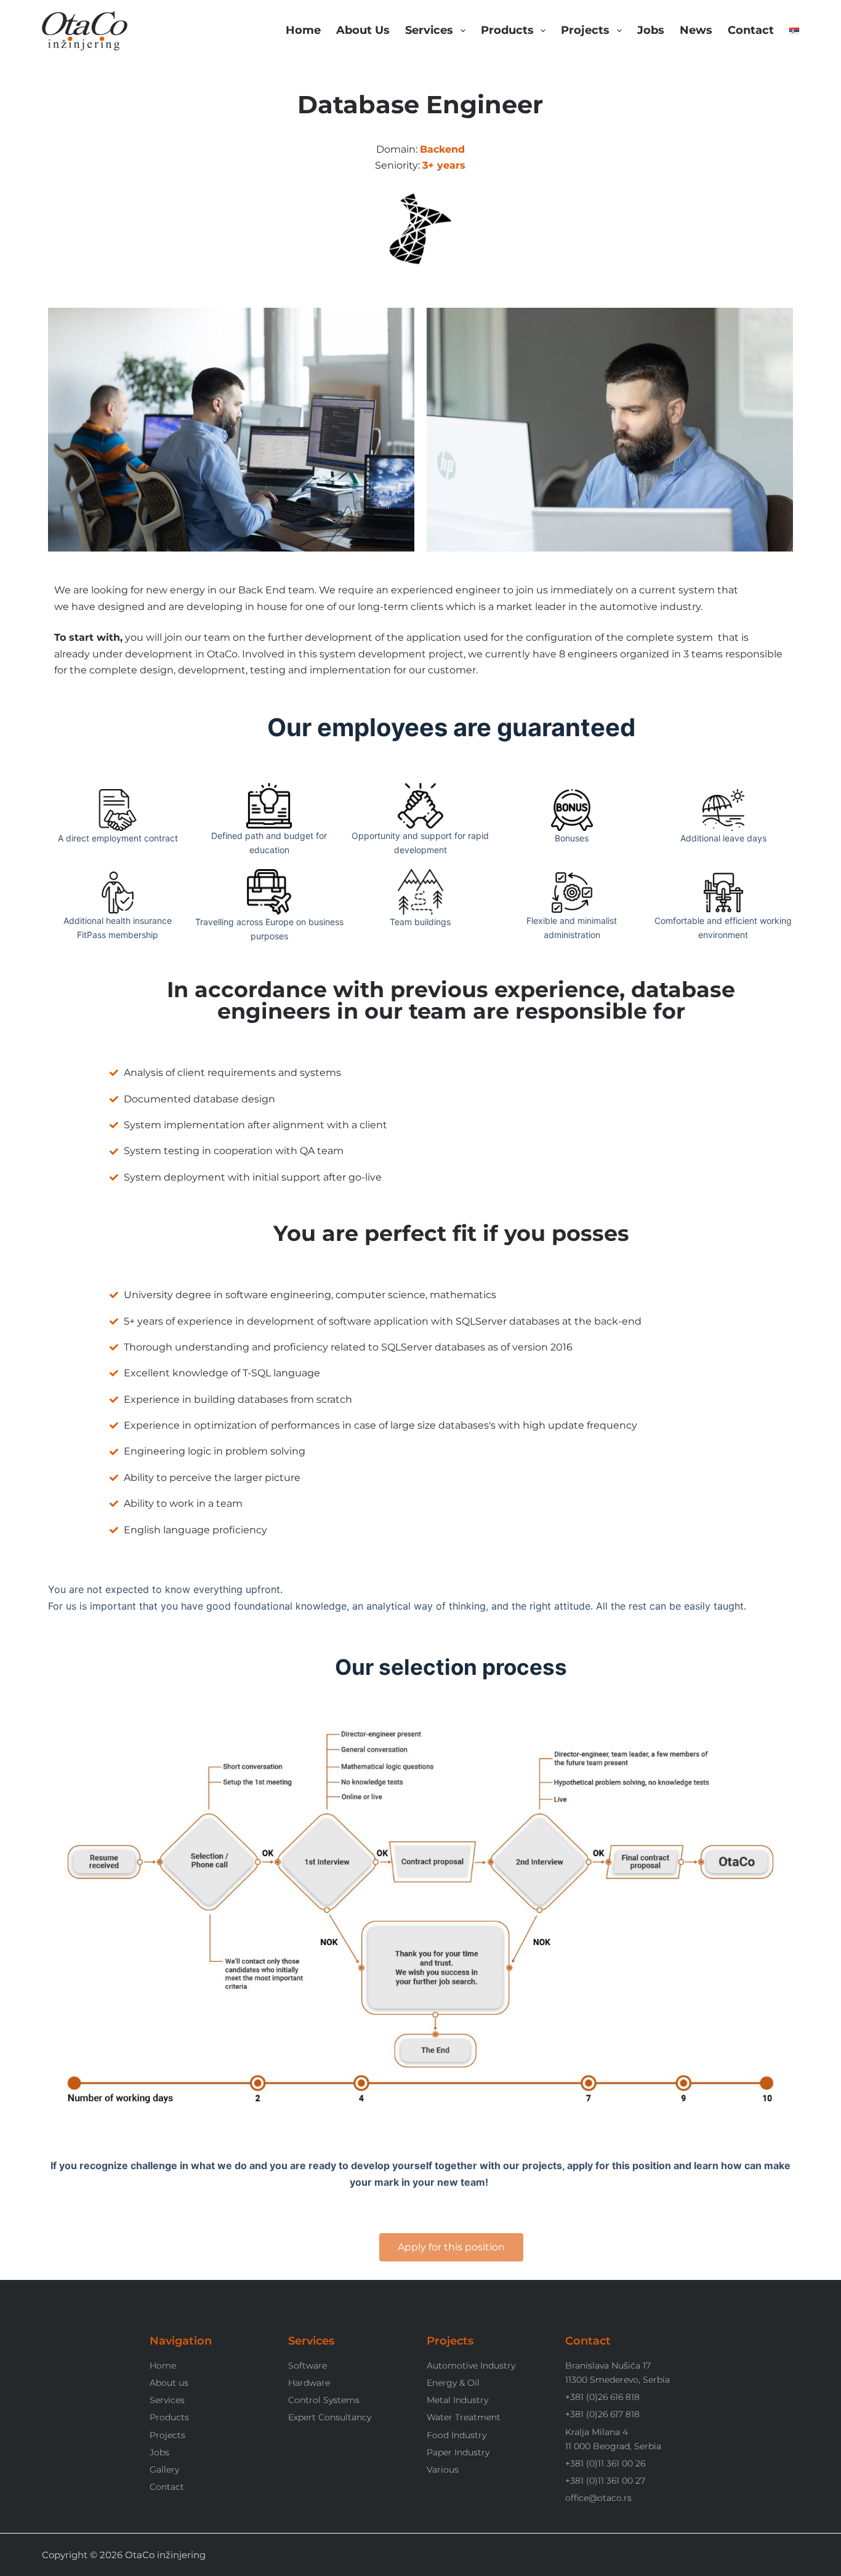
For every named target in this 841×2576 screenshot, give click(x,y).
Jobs (651, 30)
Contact (751, 30)
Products (507, 30)
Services (429, 30)
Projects (585, 30)
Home (303, 30)
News (696, 30)
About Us (363, 30)
